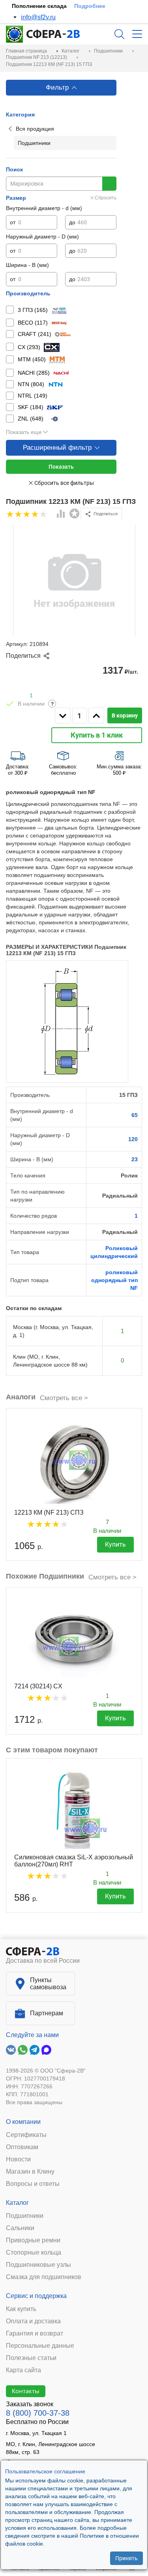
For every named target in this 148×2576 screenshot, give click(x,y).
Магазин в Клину (30, 2172)
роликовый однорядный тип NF (114, 1280)
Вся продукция (35, 129)
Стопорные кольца (34, 2253)
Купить (115, 1544)
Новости (18, 2159)
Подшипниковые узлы (38, 2265)
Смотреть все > (64, 1398)
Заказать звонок (30, 2404)
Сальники (20, 2228)
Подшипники (25, 2216)
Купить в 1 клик (97, 735)
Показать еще (24, 432)
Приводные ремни (33, 2240)
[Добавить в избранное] (75, 514)
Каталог (17, 2203)
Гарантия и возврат (35, 2334)
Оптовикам (22, 2147)
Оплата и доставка (33, 2321)
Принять (126, 2558)
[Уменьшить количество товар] (63, 715)
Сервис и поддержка (36, 2296)
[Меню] (137, 34)
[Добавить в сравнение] (61, 514)
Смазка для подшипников (44, 2277)
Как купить (21, 2309)
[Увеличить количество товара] (96, 715)
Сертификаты (26, 2135)
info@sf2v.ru (38, 17)
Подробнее (90, 6)
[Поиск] (119, 34)
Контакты (26, 2391)
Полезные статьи (31, 2358)
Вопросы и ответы (33, 2184)
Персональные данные (40, 2346)
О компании (23, 2122)
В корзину (125, 715)
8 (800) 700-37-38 (38, 2413)
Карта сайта (23, 2370)
